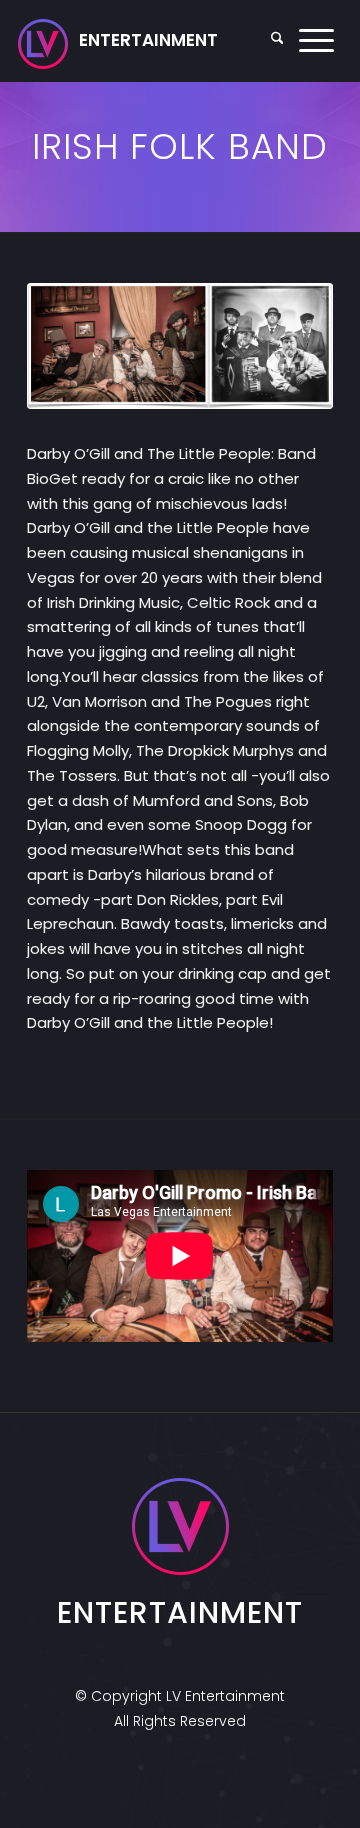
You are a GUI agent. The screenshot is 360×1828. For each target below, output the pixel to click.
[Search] (277, 41)
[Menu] (316, 41)
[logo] (118, 41)
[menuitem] (277, 41)
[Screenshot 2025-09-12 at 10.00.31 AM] (180, 346)
